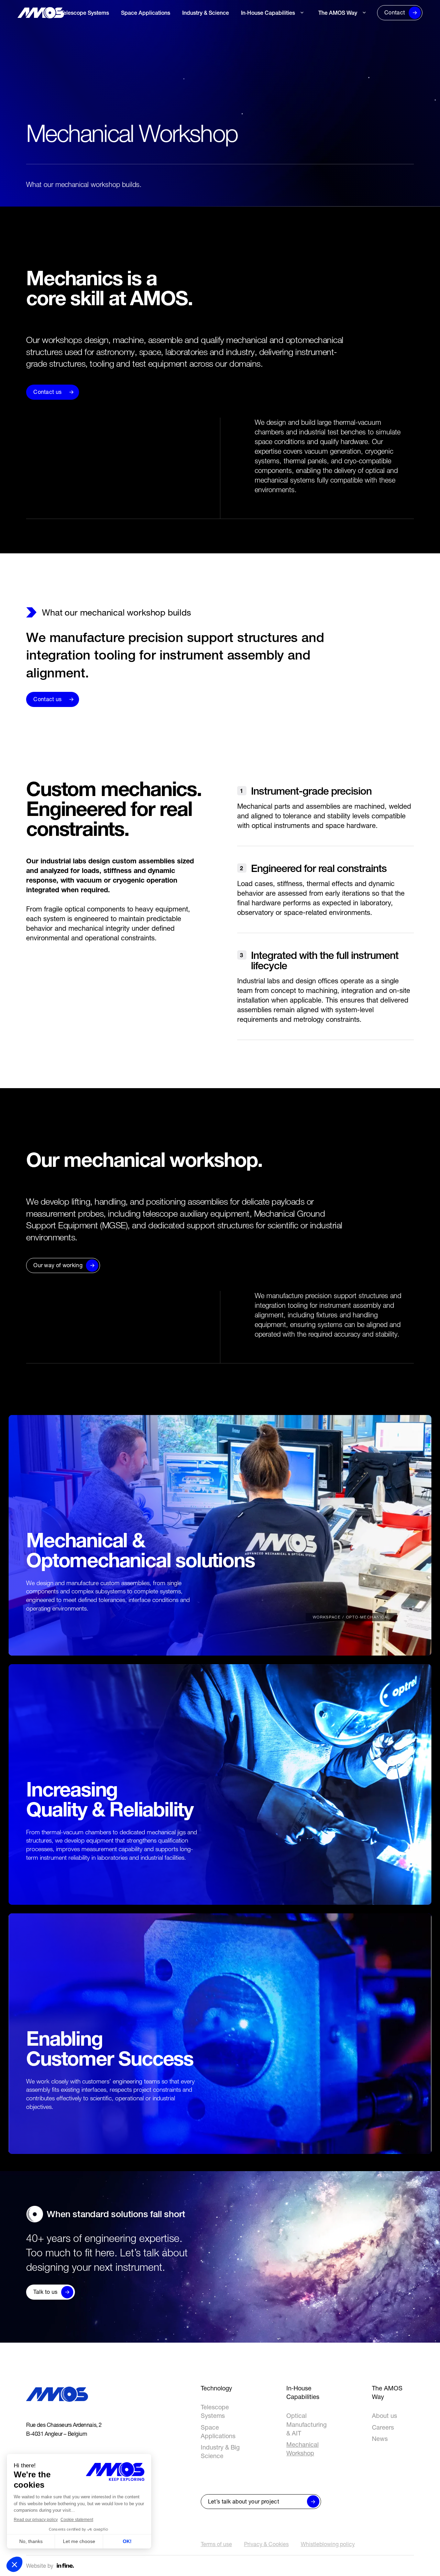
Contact (395, 12)
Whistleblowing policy (328, 2544)
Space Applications (146, 13)
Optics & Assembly (265, 42)
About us (329, 31)
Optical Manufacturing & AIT (306, 2424)
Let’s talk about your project (244, 2501)
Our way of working (58, 1265)
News (325, 54)
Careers (328, 42)
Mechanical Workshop (269, 31)
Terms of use (216, 2544)
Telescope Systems (85, 13)
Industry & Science (206, 13)
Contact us (47, 392)
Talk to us (45, 2292)
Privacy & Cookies (266, 2544)
